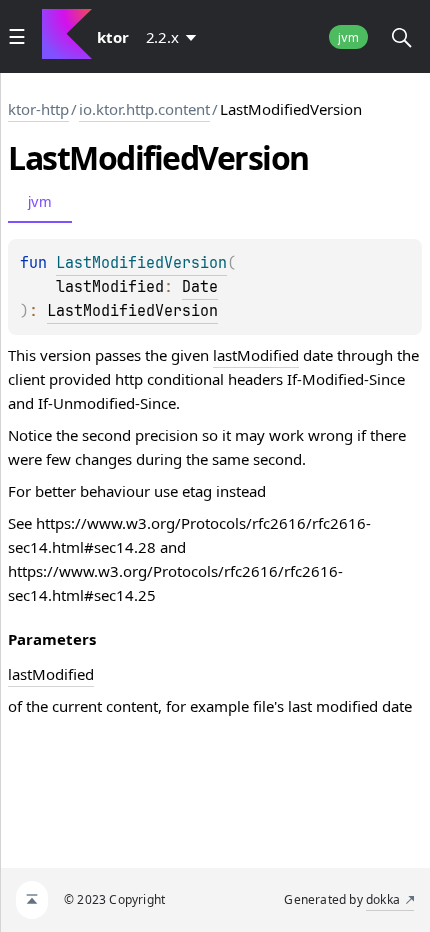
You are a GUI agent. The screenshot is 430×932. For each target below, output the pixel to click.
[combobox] (175, 37)
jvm (348, 37)
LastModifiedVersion (132, 311)
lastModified (256, 355)
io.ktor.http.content (144, 109)
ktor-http (38, 109)
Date (200, 287)
